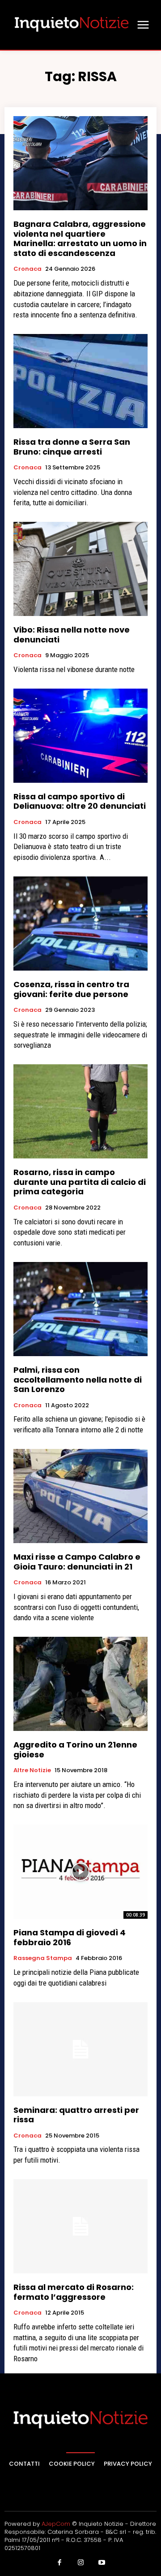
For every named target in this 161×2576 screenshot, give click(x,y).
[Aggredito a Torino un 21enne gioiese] (80, 1684)
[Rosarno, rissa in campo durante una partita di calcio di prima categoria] (80, 1111)
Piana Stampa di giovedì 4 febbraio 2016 (70, 1937)
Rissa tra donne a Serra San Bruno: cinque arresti (72, 447)
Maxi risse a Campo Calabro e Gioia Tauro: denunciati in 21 (77, 1562)
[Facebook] (59, 2563)
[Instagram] (80, 2563)
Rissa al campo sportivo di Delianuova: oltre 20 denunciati (80, 801)
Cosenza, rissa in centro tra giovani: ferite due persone (71, 989)
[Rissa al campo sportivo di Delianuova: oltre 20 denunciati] (80, 736)
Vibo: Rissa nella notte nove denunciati (72, 635)
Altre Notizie (32, 1770)
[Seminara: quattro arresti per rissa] (80, 2049)
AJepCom (56, 2524)
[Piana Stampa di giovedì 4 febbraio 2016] (80, 1872)
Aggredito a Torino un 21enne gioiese (75, 1750)
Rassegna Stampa (43, 1958)
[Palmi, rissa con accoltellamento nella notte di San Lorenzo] (80, 1309)
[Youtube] (102, 2563)
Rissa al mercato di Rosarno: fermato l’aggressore (74, 2292)
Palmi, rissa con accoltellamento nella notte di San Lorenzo (78, 1379)
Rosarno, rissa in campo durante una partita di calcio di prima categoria (80, 1182)
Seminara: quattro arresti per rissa (76, 2115)
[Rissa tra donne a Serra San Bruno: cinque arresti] (80, 381)
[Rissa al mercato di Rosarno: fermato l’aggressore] (80, 2226)
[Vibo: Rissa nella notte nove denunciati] (80, 569)
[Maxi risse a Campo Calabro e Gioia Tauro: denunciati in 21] (80, 1496)
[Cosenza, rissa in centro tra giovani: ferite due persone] (80, 924)
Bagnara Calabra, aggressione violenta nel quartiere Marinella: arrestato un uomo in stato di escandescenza (80, 239)
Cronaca (28, 269)
